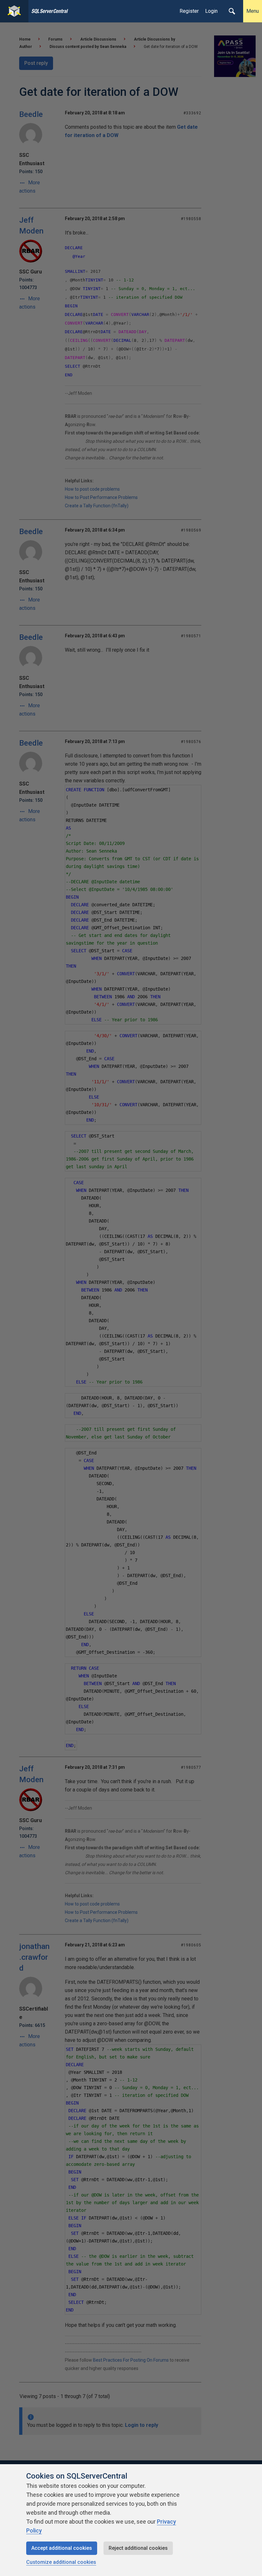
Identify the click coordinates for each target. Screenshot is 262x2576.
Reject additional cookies (138, 2548)
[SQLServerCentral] (14, 11)
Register (189, 11)
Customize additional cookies (61, 2562)
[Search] (232, 11)
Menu (253, 11)
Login (211, 11)
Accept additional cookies (62, 2548)
